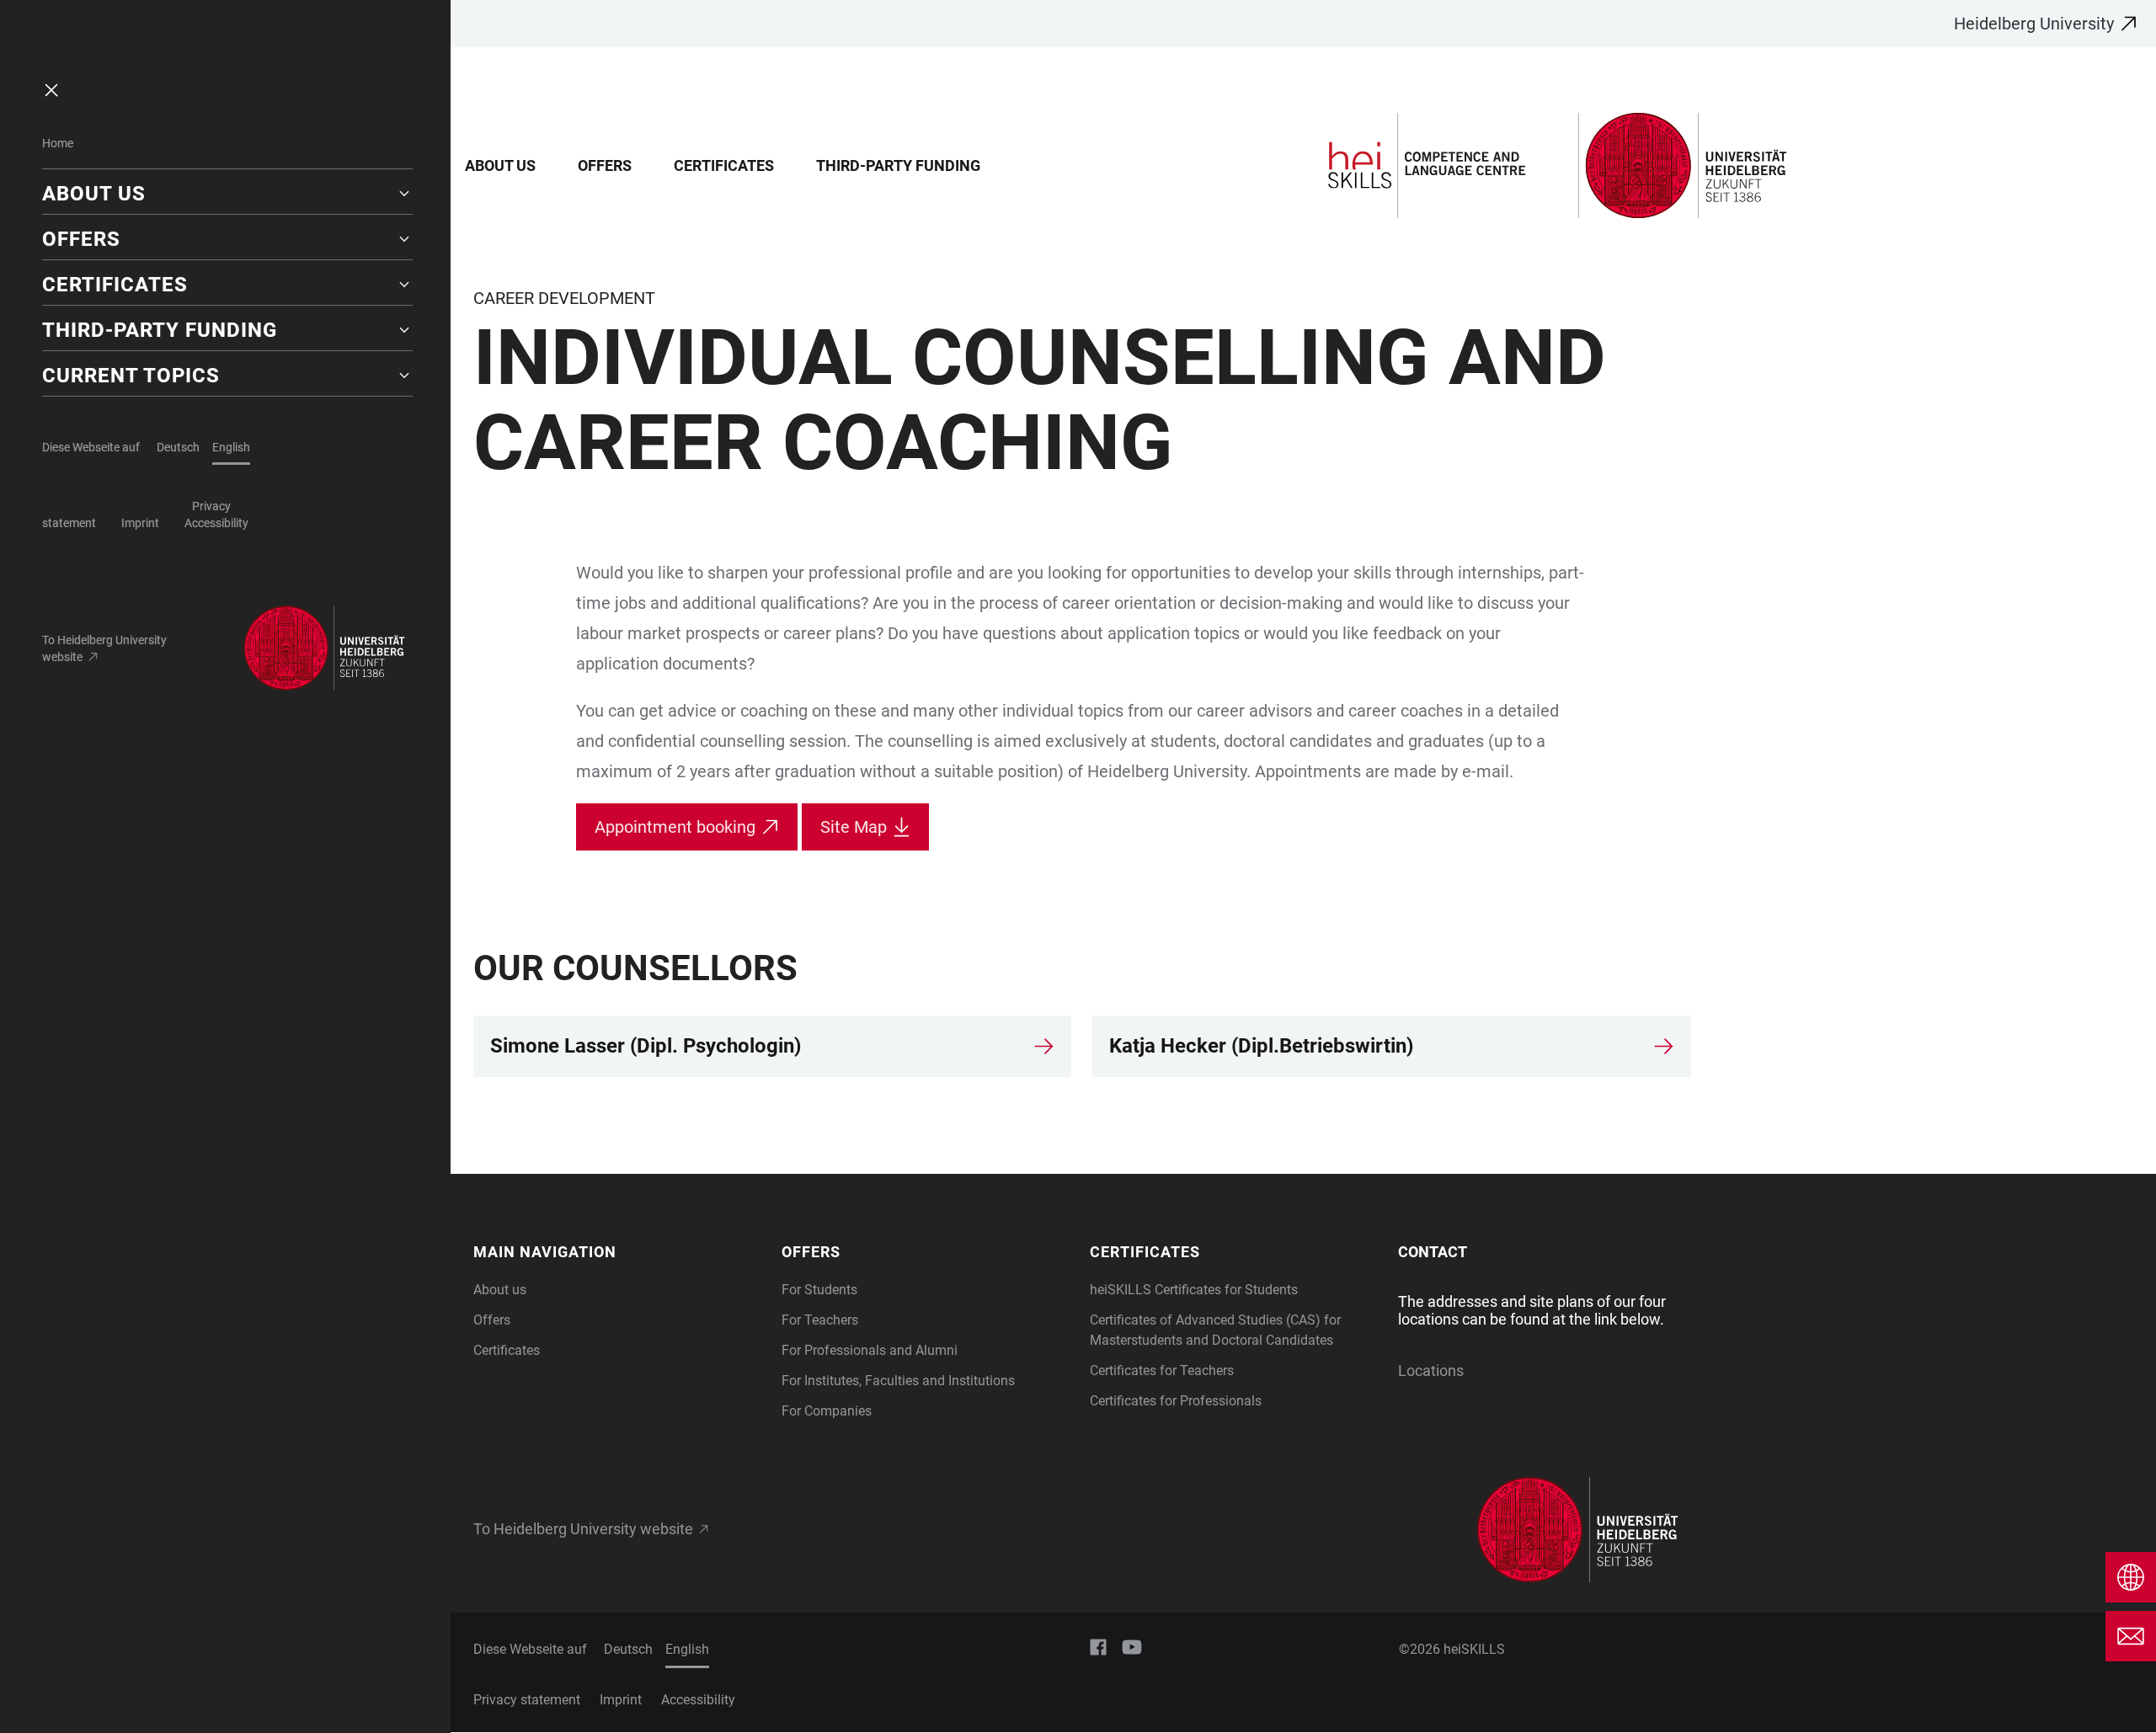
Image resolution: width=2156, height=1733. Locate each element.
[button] (227, 194)
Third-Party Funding (898, 165)
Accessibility (216, 523)
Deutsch (178, 447)
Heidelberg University (2034, 24)
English (231, 447)
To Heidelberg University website (104, 648)
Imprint (140, 523)
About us (500, 165)
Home (58, 143)
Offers (605, 165)
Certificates (724, 165)
